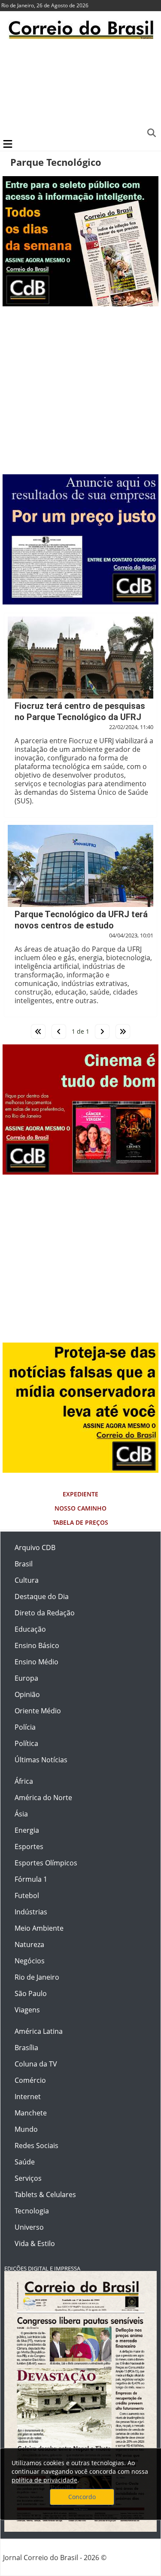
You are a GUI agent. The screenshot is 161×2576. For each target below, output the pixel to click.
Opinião (27, 1694)
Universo (29, 2227)
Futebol (27, 1895)
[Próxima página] (102, 1032)
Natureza (29, 1944)
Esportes (29, 1847)
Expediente (80, 1494)
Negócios (30, 1961)
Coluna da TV (36, 2064)
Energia (27, 1830)
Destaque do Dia (42, 1596)
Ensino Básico (37, 1645)
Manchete (31, 2113)
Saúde (25, 2162)
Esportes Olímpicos (46, 1863)
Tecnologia (32, 2211)
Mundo (26, 2129)
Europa (26, 1678)
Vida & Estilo (35, 2243)
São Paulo (31, 1993)
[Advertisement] (80, 88)
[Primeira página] (38, 1032)
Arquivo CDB (35, 1547)
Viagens (27, 2010)
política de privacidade (44, 2480)
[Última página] (123, 1032)
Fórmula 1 (31, 1879)
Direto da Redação (45, 1613)
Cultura (27, 1580)
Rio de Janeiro (37, 1977)
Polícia (25, 1727)
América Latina (39, 2031)
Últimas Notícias (41, 1760)
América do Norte (43, 1798)
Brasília (26, 2048)
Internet (28, 2097)
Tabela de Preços (80, 1522)
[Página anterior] (59, 1032)
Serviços (28, 2178)
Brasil (24, 1564)
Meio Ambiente (39, 1928)
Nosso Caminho (80, 1508)
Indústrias (31, 1912)
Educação (30, 1629)
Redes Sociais (36, 2146)
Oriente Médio (38, 1711)
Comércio (30, 2080)
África (24, 1781)
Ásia (21, 1814)
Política (26, 1743)
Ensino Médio (36, 1662)
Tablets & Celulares (45, 2194)
